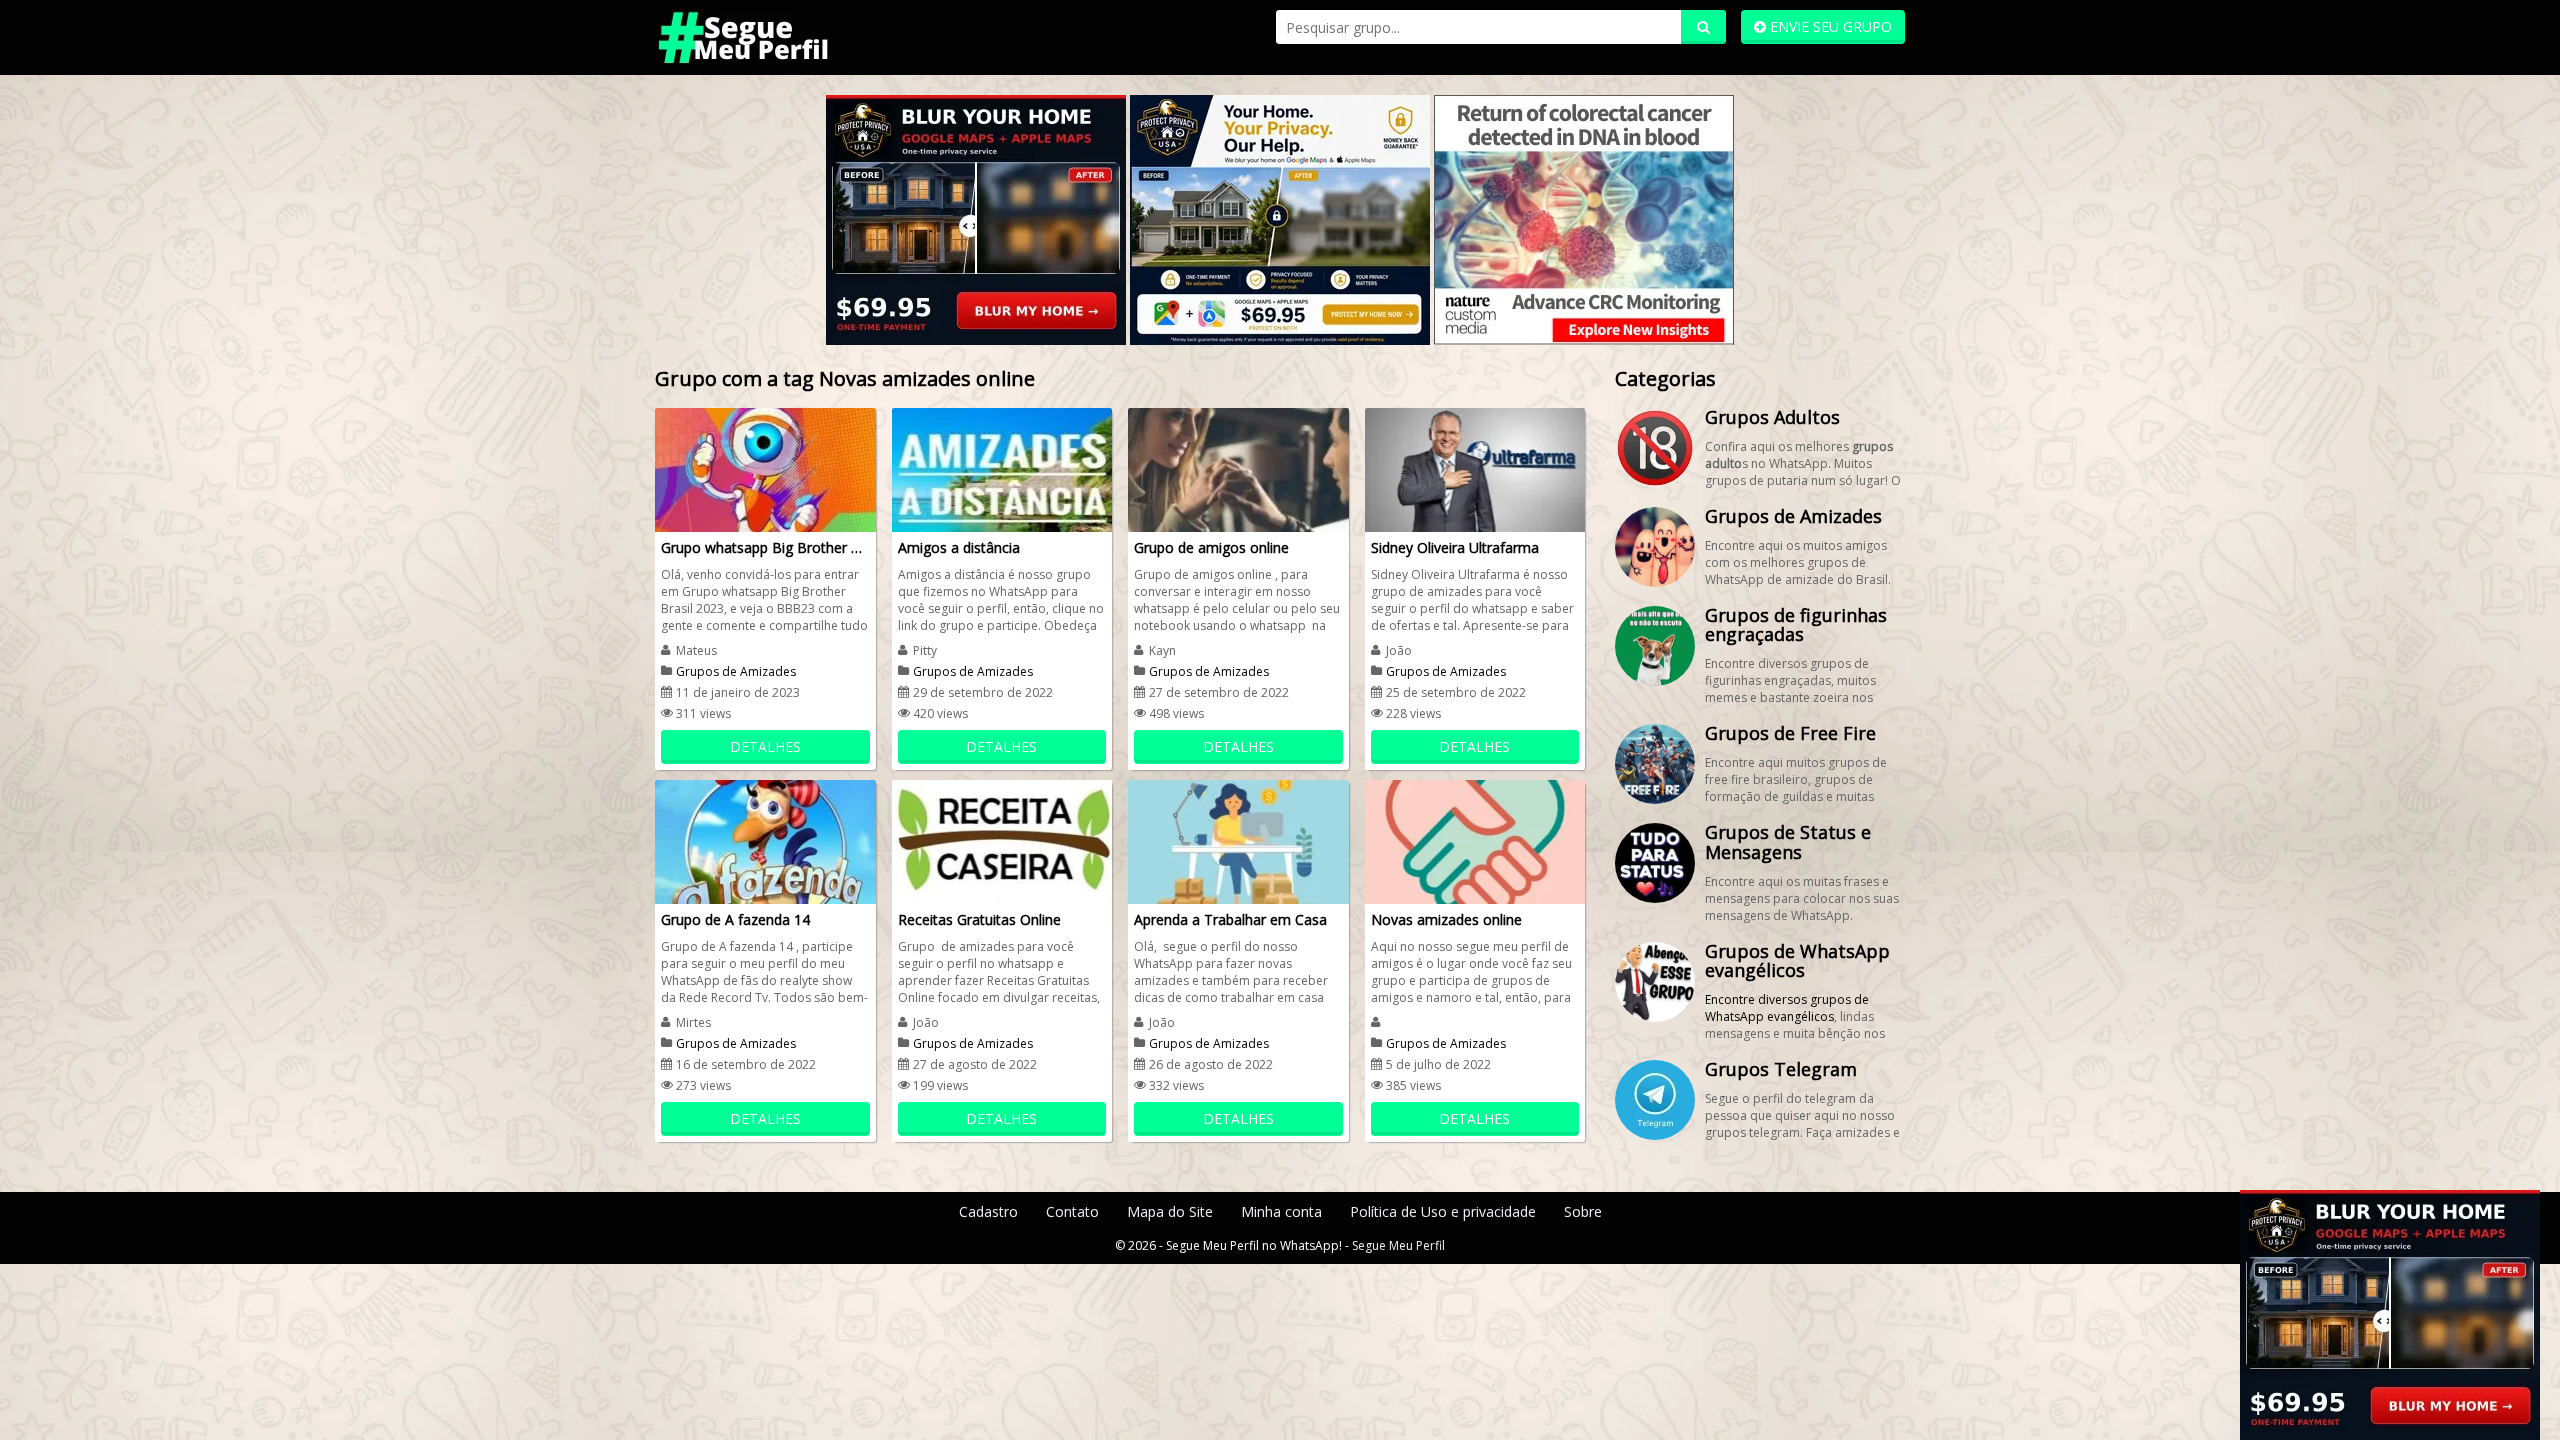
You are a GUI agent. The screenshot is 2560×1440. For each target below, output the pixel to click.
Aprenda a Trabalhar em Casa (1230, 919)
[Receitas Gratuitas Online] (1002, 840)
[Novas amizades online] (1475, 840)
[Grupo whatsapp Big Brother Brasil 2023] (765, 468)
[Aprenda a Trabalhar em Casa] (1238, 840)
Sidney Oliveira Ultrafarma (1455, 547)
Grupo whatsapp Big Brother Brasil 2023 (765, 547)
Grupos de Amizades (736, 671)
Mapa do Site (1170, 1211)
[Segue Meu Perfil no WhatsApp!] (790, 35)
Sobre (1583, 1211)
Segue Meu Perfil (1398, 1245)
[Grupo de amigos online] (1238, 468)
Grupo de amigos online (1211, 547)
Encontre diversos (1757, 999)
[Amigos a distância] (1002, 468)
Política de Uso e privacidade (1443, 1211)
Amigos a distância (959, 547)
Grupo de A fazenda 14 (735, 919)
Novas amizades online (1446, 919)
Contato (1072, 1211)
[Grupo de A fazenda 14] (765, 840)
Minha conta (1281, 1211)
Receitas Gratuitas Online (979, 919)
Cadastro (988, 1211)
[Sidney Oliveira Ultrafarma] (1475, 468)
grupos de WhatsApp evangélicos (1787, 1008)
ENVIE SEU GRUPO (1829, 26)
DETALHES (765, 746)
